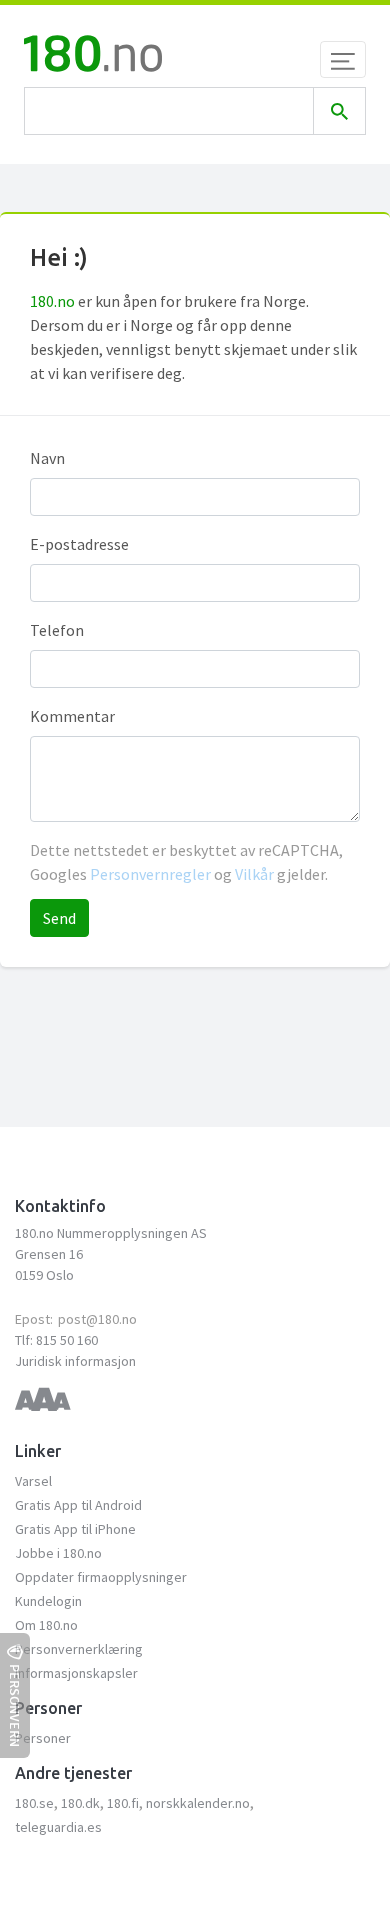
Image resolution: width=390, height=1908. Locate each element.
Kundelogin (48, 1601)
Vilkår (254, 874)
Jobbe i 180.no (58, 1553)
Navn (47, 458)
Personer (43, 1738)
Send (59, 918)
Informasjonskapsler (76, 1673)
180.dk (80, 1803)
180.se (34, 1803)
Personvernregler (152, 874)
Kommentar (72, 716)
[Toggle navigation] (343, 59)
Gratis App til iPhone (75, 1529)
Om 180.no (46, 1625)
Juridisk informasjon (75, 1361)
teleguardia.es (58, 1827)
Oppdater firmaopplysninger (101, 1577)
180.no (52, 301)
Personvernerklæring (79, 1649)
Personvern (15, 1705)
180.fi (123, 1803)
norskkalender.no (198, 1803)
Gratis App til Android (78, 1505)
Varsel (33, 1481)
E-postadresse (79, 544)
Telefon (57, 630)
